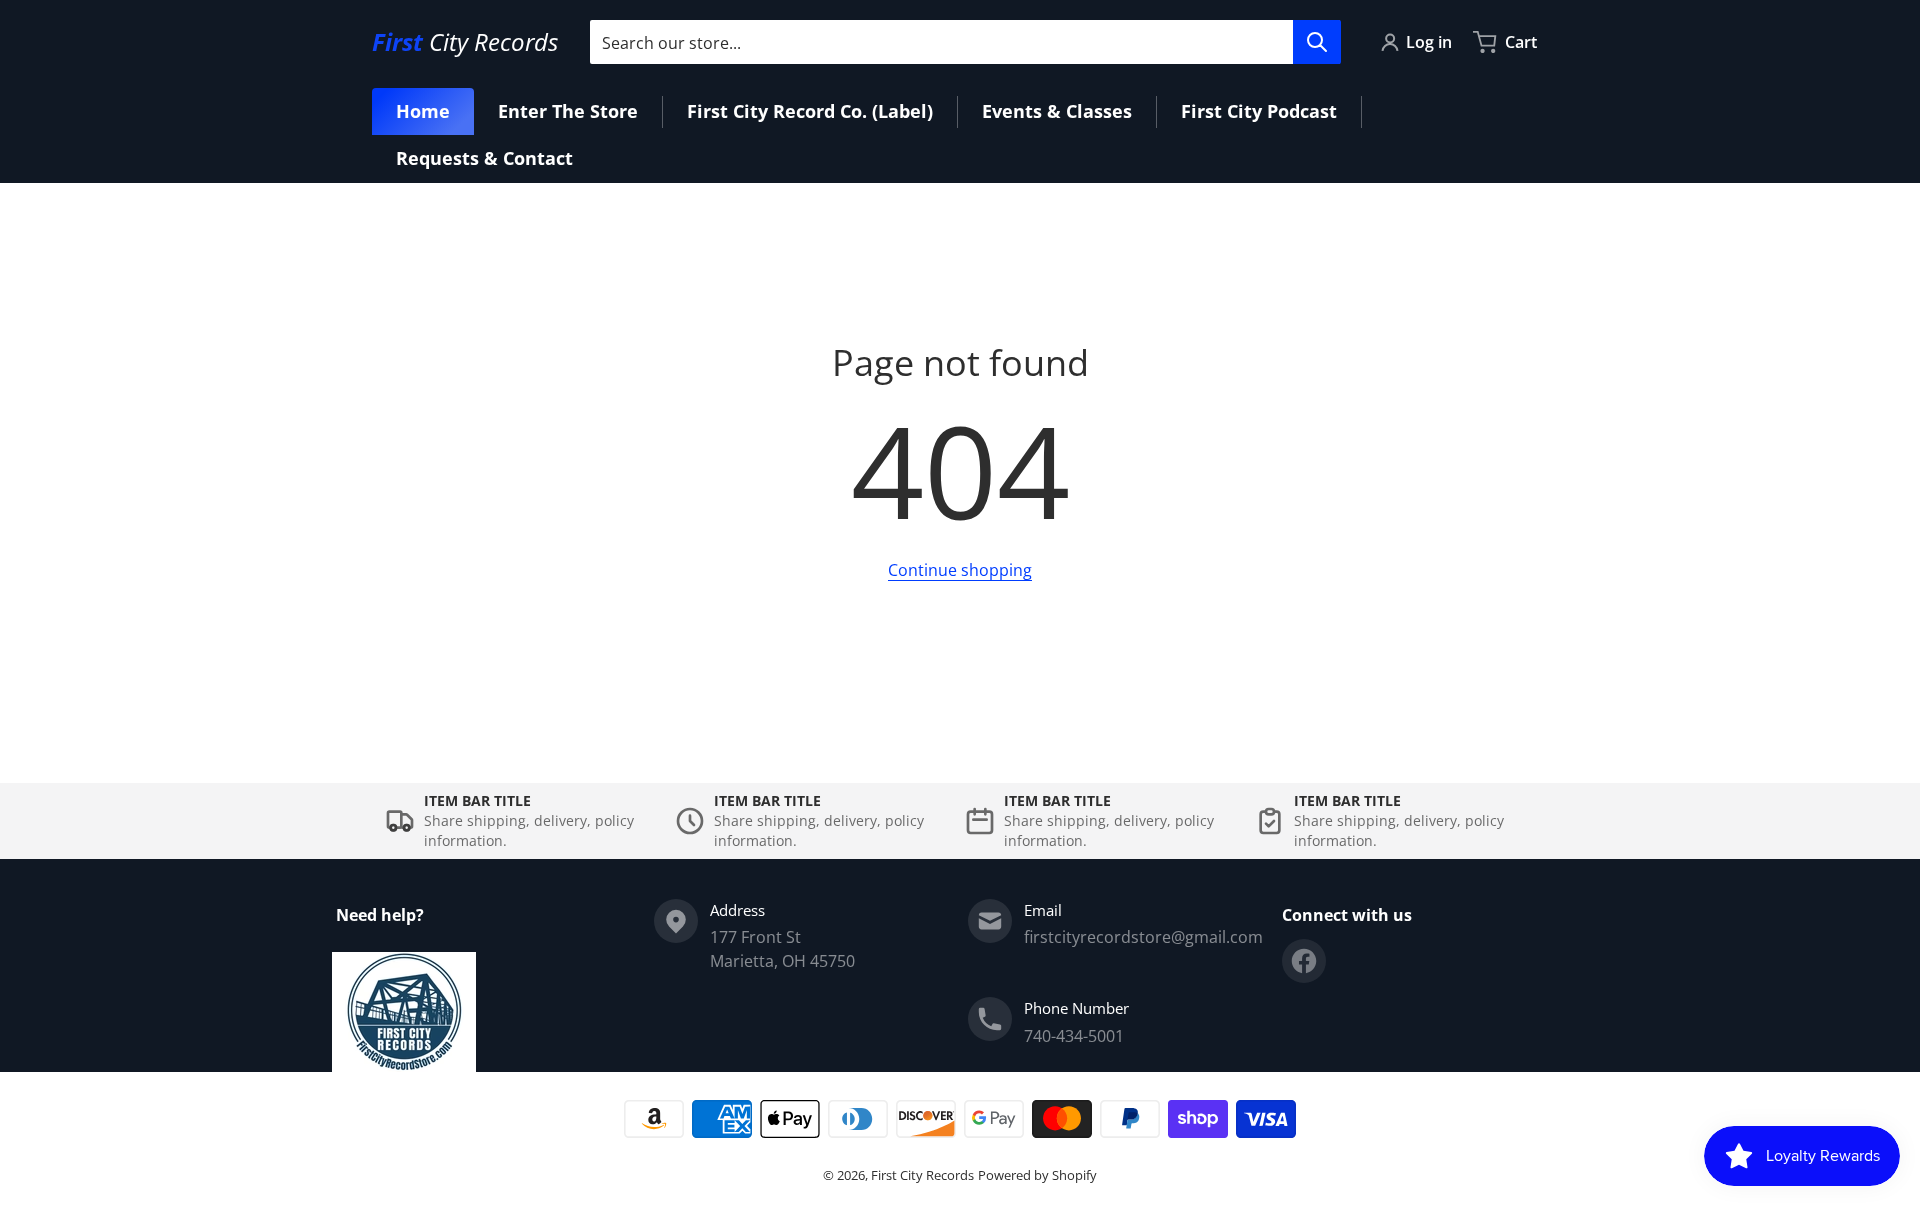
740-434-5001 (1074, 1036)
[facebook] (1304, 961)
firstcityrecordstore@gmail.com (1143, 937)
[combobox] (965, 42)
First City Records (922, 1175)
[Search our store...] (1317, 42)
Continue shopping (960, 570)
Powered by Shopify (1037, 1175)
